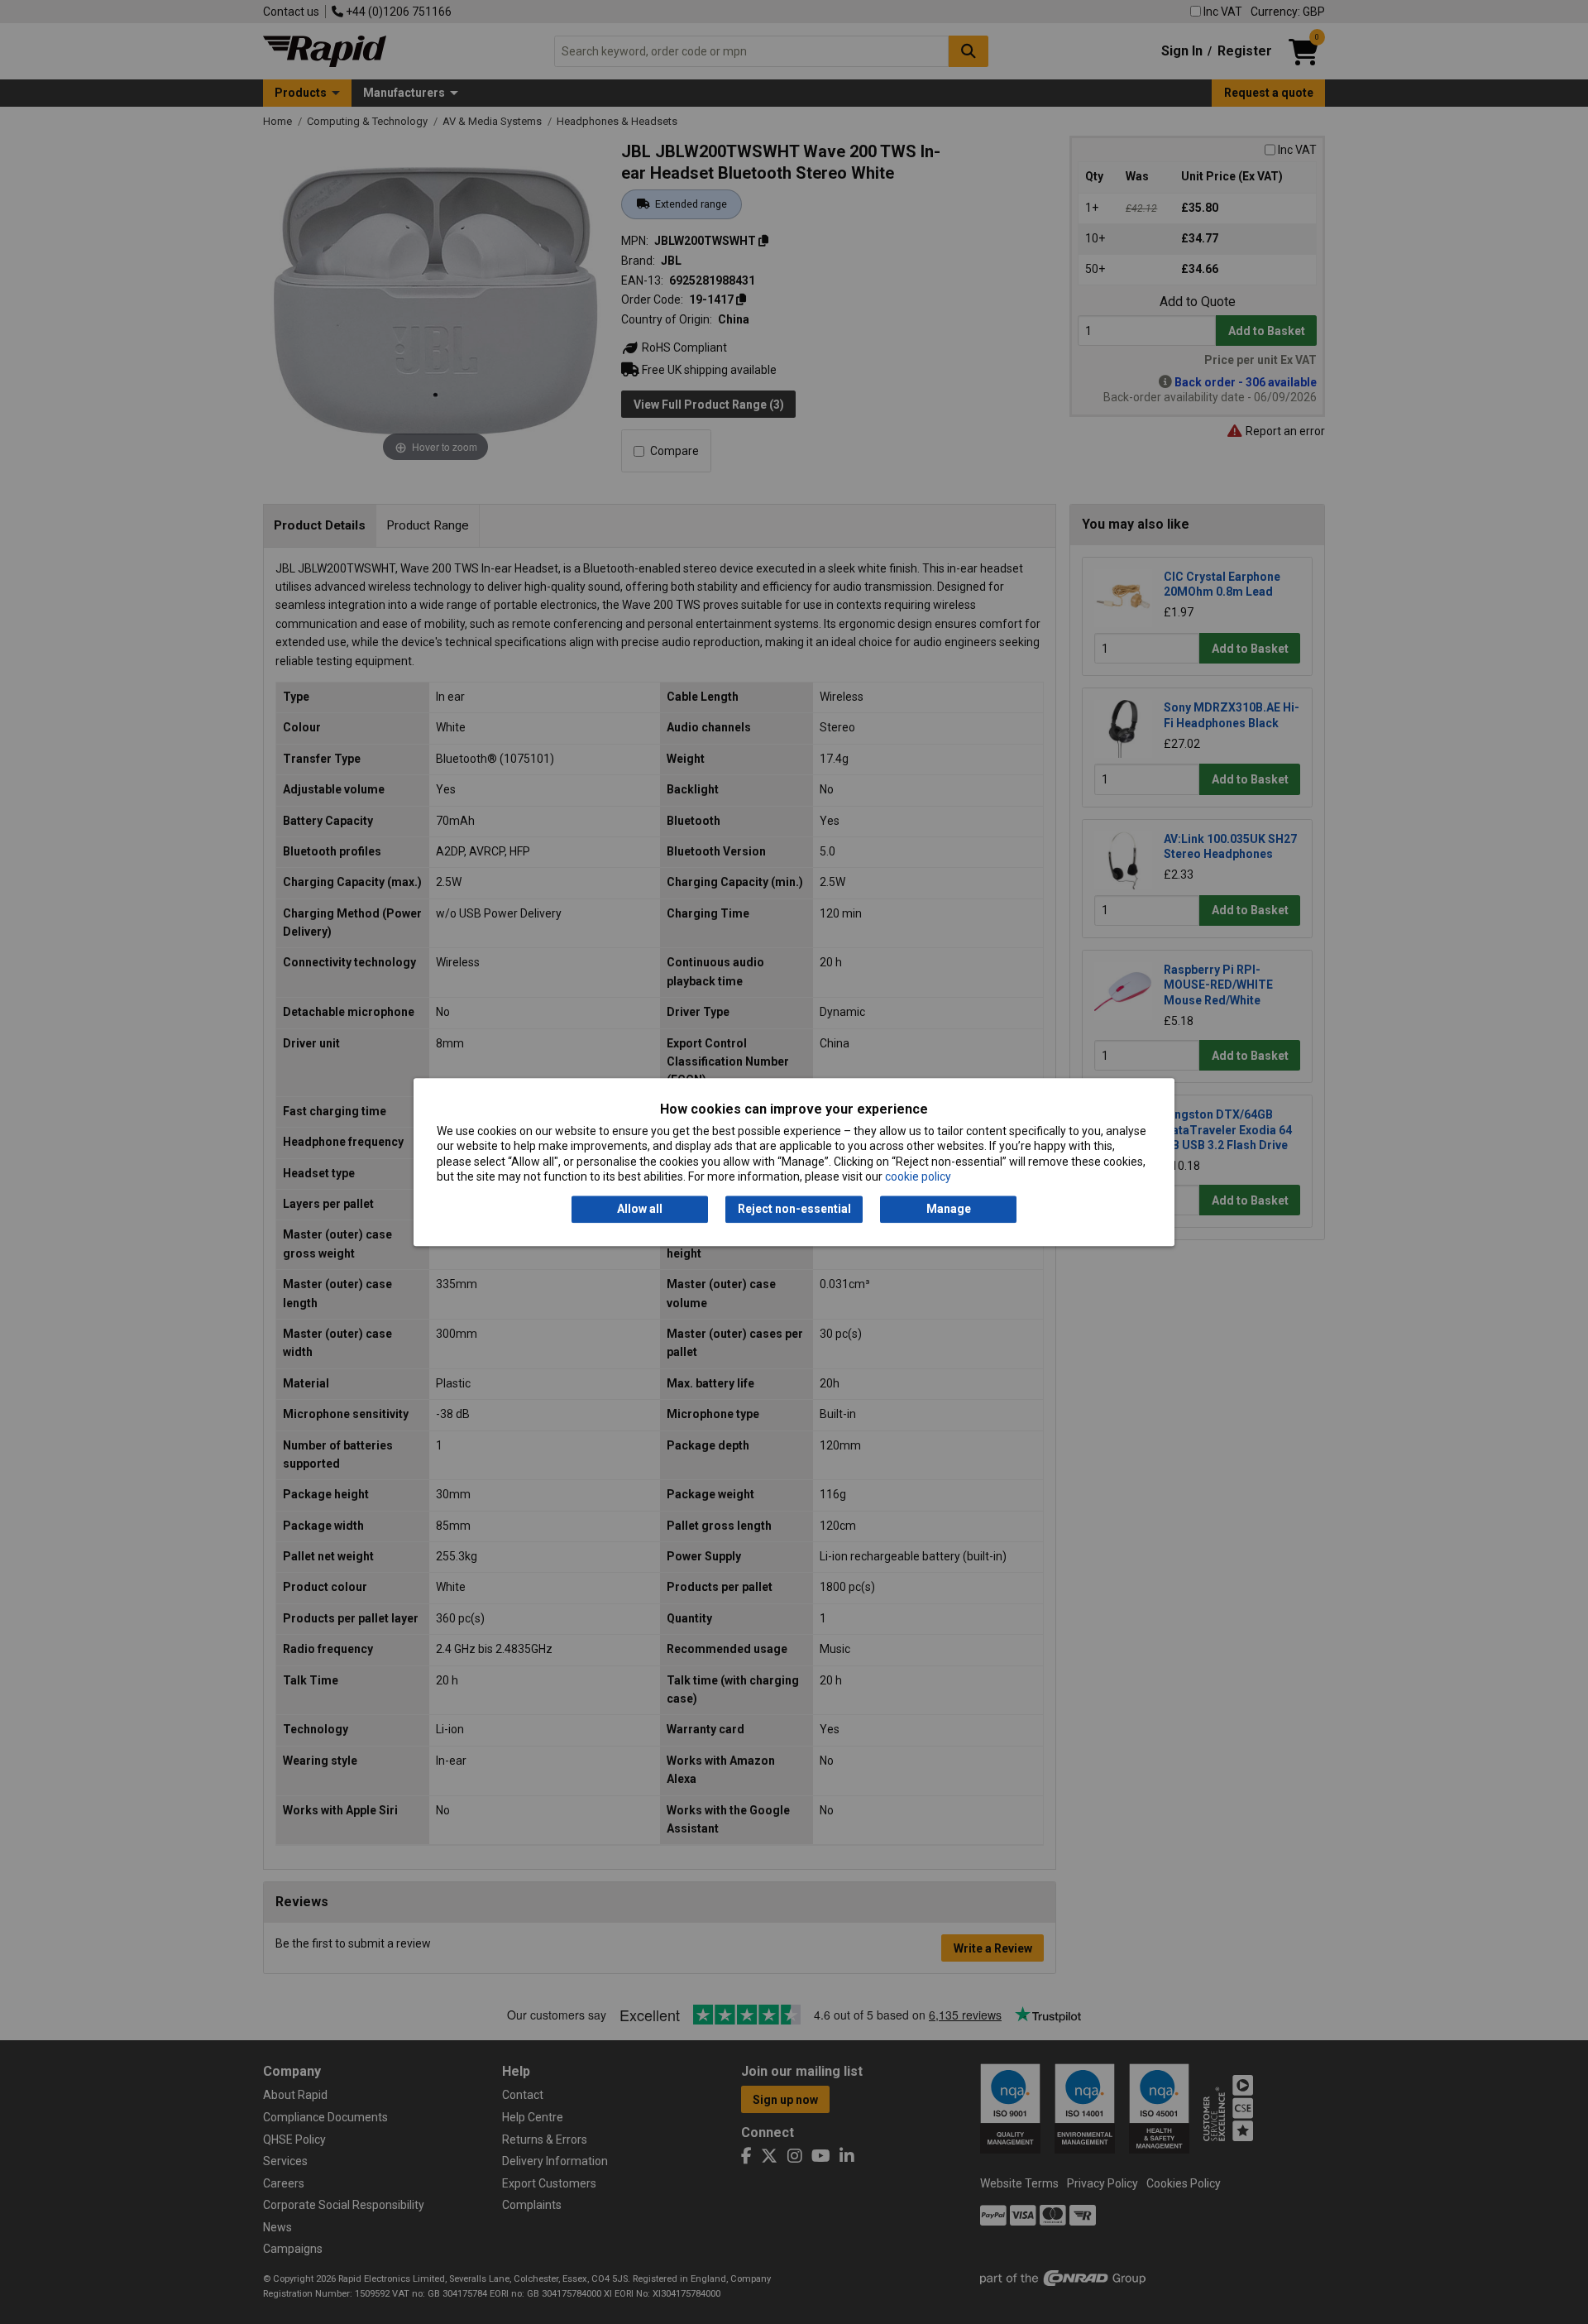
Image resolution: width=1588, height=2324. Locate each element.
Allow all (640, 1210)
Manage (949, 1210)
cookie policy (918, 1176)
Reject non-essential (794, 1210)
